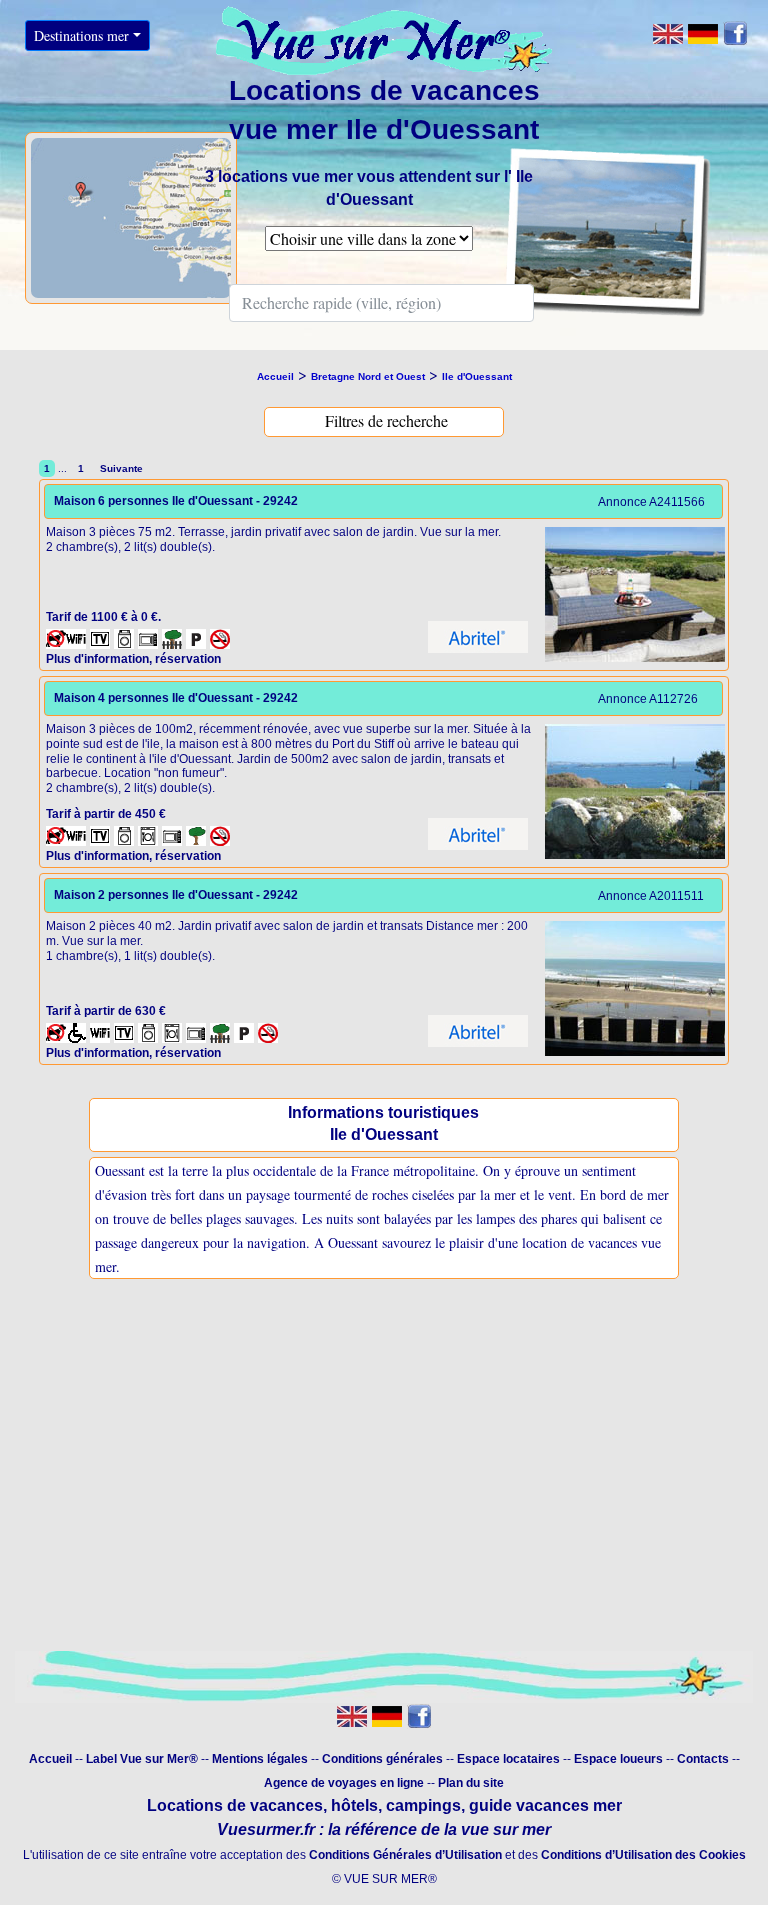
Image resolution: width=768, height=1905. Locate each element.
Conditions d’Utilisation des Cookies (643, 1855)
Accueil (50, 1759)
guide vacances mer (543, 1805)
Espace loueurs (618, 1759)
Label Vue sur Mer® (142, 1759)
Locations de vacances (235, 1805)
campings (423, 1805)
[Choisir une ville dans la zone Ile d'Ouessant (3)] (369, 251)
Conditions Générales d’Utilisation (405, 1855)
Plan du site (471, 1783)
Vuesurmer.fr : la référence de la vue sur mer (384, 1829)
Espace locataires (508, 1759)
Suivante (120, 468)
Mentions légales (260, 1759)
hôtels (354, 1805)
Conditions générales (382, 1759)
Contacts (703, 1759)
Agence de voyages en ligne (344, 1783)
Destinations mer (81, 35)
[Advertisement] (384, 1487)
